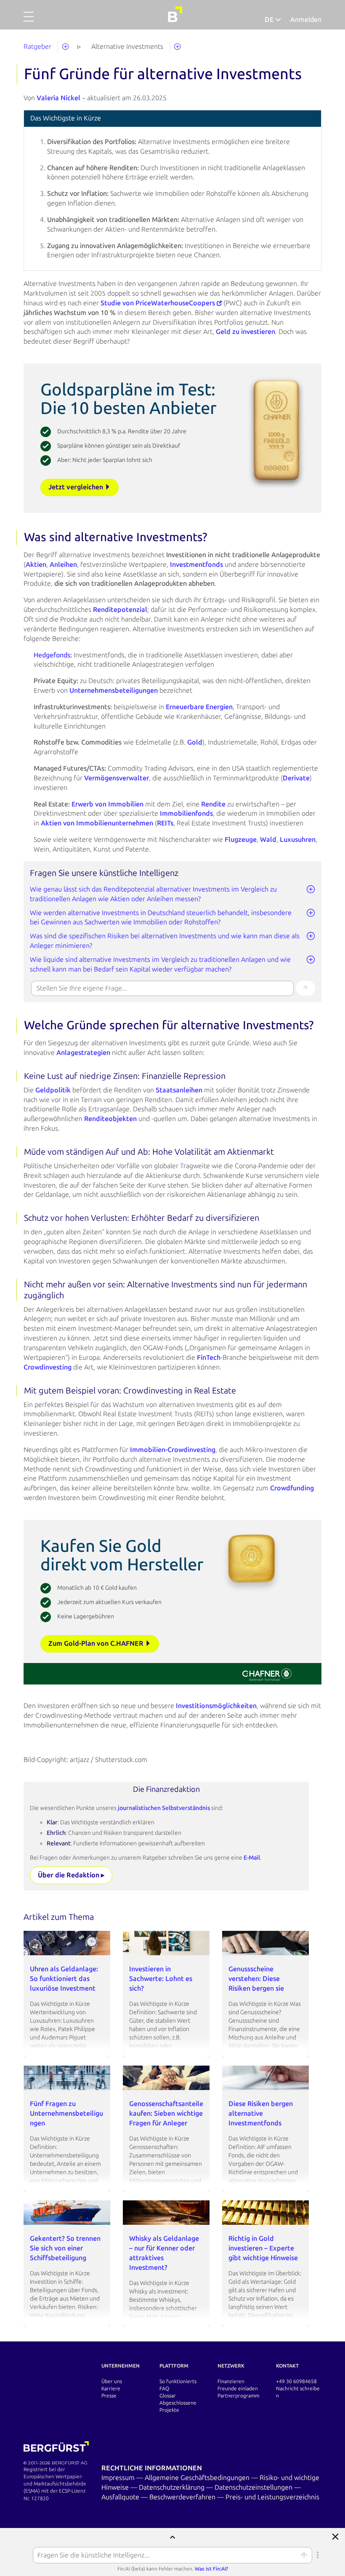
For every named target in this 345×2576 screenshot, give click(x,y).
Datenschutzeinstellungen (254, 2487)
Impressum (119, 2478)
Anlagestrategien (83, 1053)
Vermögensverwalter (117, 778)
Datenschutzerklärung (172, 2487)
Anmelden (306, 20)
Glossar (168, 2396)
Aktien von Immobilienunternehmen (97, 823)
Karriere (111, 2389)
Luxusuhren (298, 840)
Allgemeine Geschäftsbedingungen (198, 2478)
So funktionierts (178, 2381)
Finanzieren (231, 2381)
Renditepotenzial (120, 610)
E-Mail (252, 1858)
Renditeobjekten (110, 1119)
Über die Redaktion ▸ (71, 1875)
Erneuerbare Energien (199, 707)
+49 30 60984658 (296, 2381)
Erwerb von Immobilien (107, 804)
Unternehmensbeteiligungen (114, 690)
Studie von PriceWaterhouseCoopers (158, 303)
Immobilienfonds (186, 813)
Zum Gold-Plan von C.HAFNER (97, 1643)
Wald (268, 840)
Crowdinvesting (48, 1367)
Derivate (296, 778)
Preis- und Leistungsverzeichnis (272, 2497)
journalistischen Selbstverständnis (165, 1808)
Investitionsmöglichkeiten (216, 1706)
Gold (195, 742)
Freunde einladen (238, 2389)
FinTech (209, 1357)
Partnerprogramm (238, 2396)
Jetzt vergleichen (77, 487)
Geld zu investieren (245, 332)
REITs (165, 823)
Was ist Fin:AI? (211, 2569)
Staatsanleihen (179, 1090)
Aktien (36, 565)
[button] (29, 21)
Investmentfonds (196, 565)
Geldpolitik (53, 1090)
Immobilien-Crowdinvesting (173, 1450)
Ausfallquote (121, 2497)
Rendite (213, 804)
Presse (109, 2396)
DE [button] (270, 20)
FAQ (164, 2389)
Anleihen (63, 565)
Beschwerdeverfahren (183, 2497)
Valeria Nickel (58, 98)
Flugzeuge (241, 840)
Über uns (112, 2381)
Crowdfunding (292, 1488)
